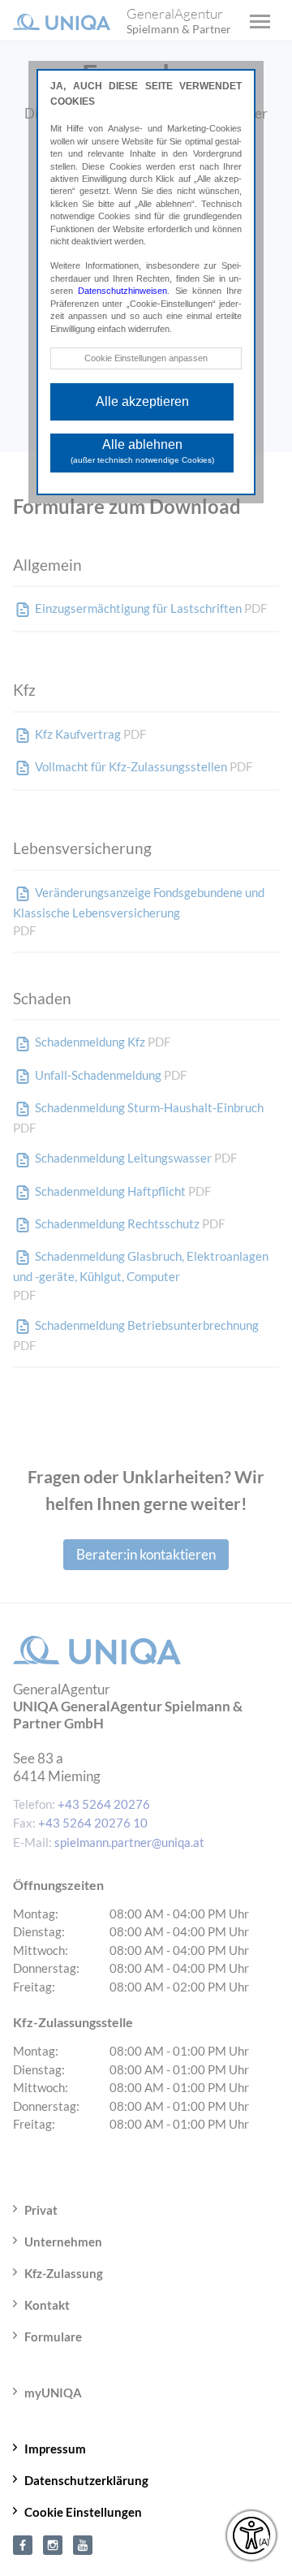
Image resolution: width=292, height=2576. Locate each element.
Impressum (55, 2449)
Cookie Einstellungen (83, 2512)
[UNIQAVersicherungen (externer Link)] (83, 2544)
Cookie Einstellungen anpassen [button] (146, 358)
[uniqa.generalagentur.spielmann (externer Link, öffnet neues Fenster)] (23, 2544)
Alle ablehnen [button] (142, 451)
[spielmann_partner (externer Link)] (53, 2544)
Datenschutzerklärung (86, 2480)
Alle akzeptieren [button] (142, 401)
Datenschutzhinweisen (122, 291)
